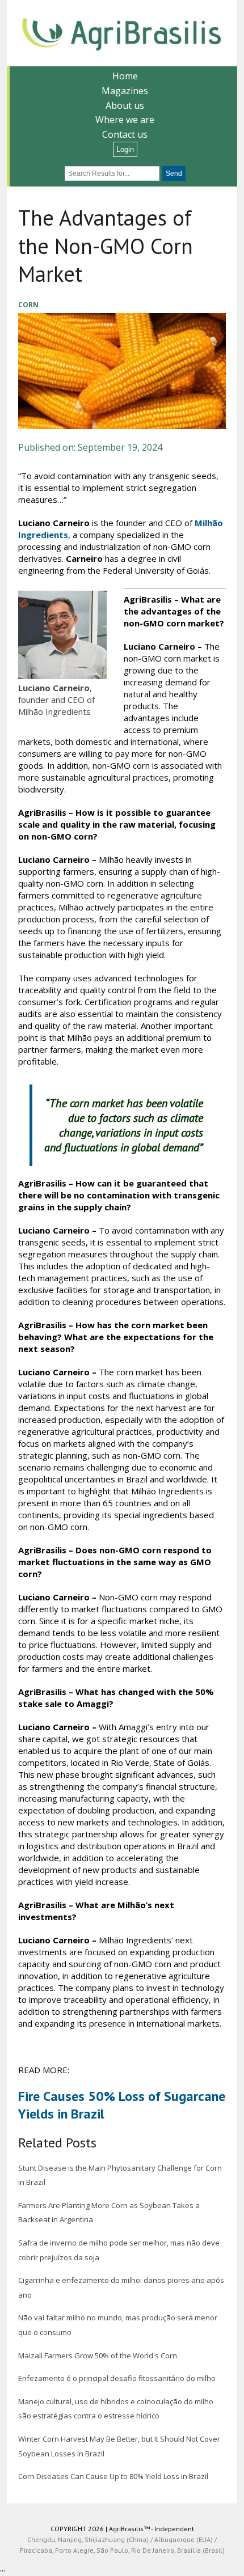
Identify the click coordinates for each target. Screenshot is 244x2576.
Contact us (125, 134)
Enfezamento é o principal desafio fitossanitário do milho (117, 2378)
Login (125, 149)
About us (125, 105)
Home (125, 76)
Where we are (125, 120)
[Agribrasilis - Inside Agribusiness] (122, 33)
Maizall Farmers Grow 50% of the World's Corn (98, 2355)
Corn (28, 305)
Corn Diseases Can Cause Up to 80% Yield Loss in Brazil (113, 2476)
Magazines (125, 91)
